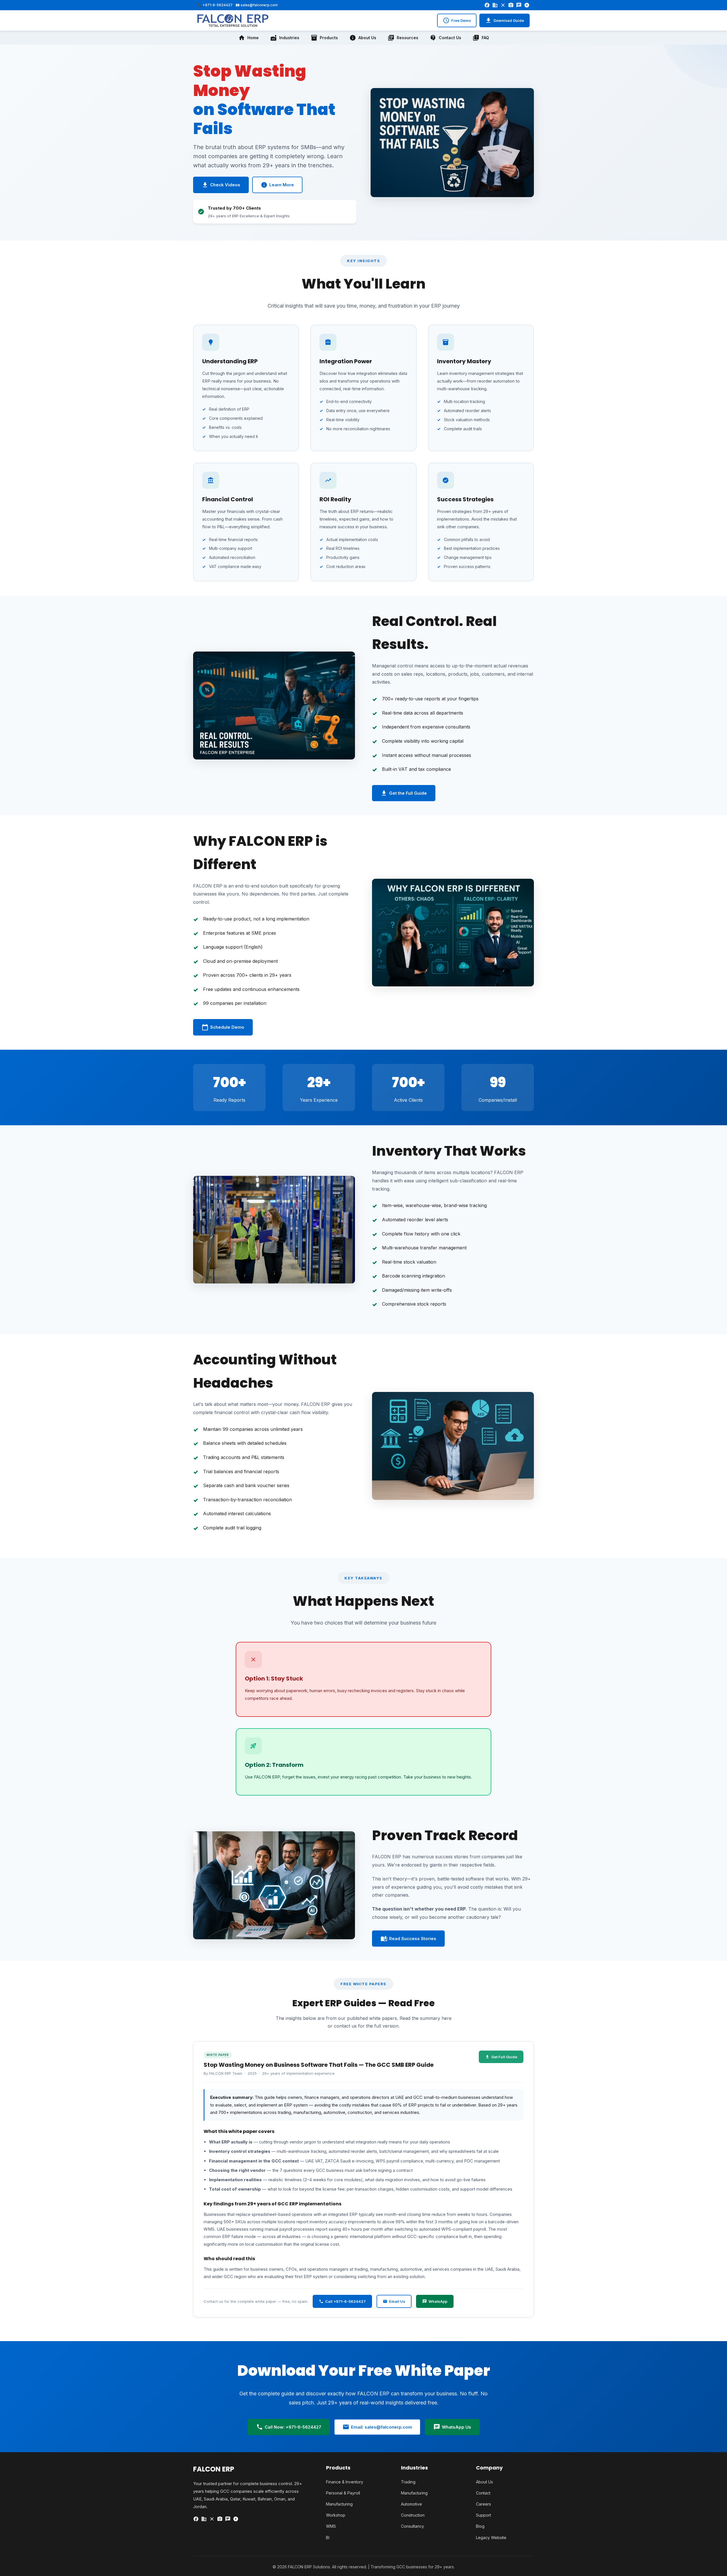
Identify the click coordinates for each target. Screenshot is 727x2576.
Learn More (277, 185)
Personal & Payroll (343, 2493)
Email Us (394, 2301)
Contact (483, 2493)
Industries (285, 38)
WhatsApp (435, 2301)
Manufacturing (339, 2504)
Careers (483, 2504)
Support (483, 2515)
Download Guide (504, 20)
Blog (480, 2526)
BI (328, 2538)
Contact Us (445, 38)
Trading (408, 2482)
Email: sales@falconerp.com (377, 2427)
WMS (331, 2526)
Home (248, 38)
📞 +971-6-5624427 (215, 5)
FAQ (481, 38)
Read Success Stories (408, 1939)
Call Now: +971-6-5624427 (289, 2427)
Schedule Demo (223, 1027)
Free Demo (457, 20)
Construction (413, 2515)
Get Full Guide (501, 2057)
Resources (403, 38)
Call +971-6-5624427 (342, 2301)
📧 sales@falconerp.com (257, 5)
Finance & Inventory (345, 2482)
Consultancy (412, 2526)
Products (324, 38)
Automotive (411, 2504)
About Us (363, 38)
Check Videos (221, 185)
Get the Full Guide (404, 793)
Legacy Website (491, 2538)
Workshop (336, 2515)
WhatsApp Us (452, 2427)
